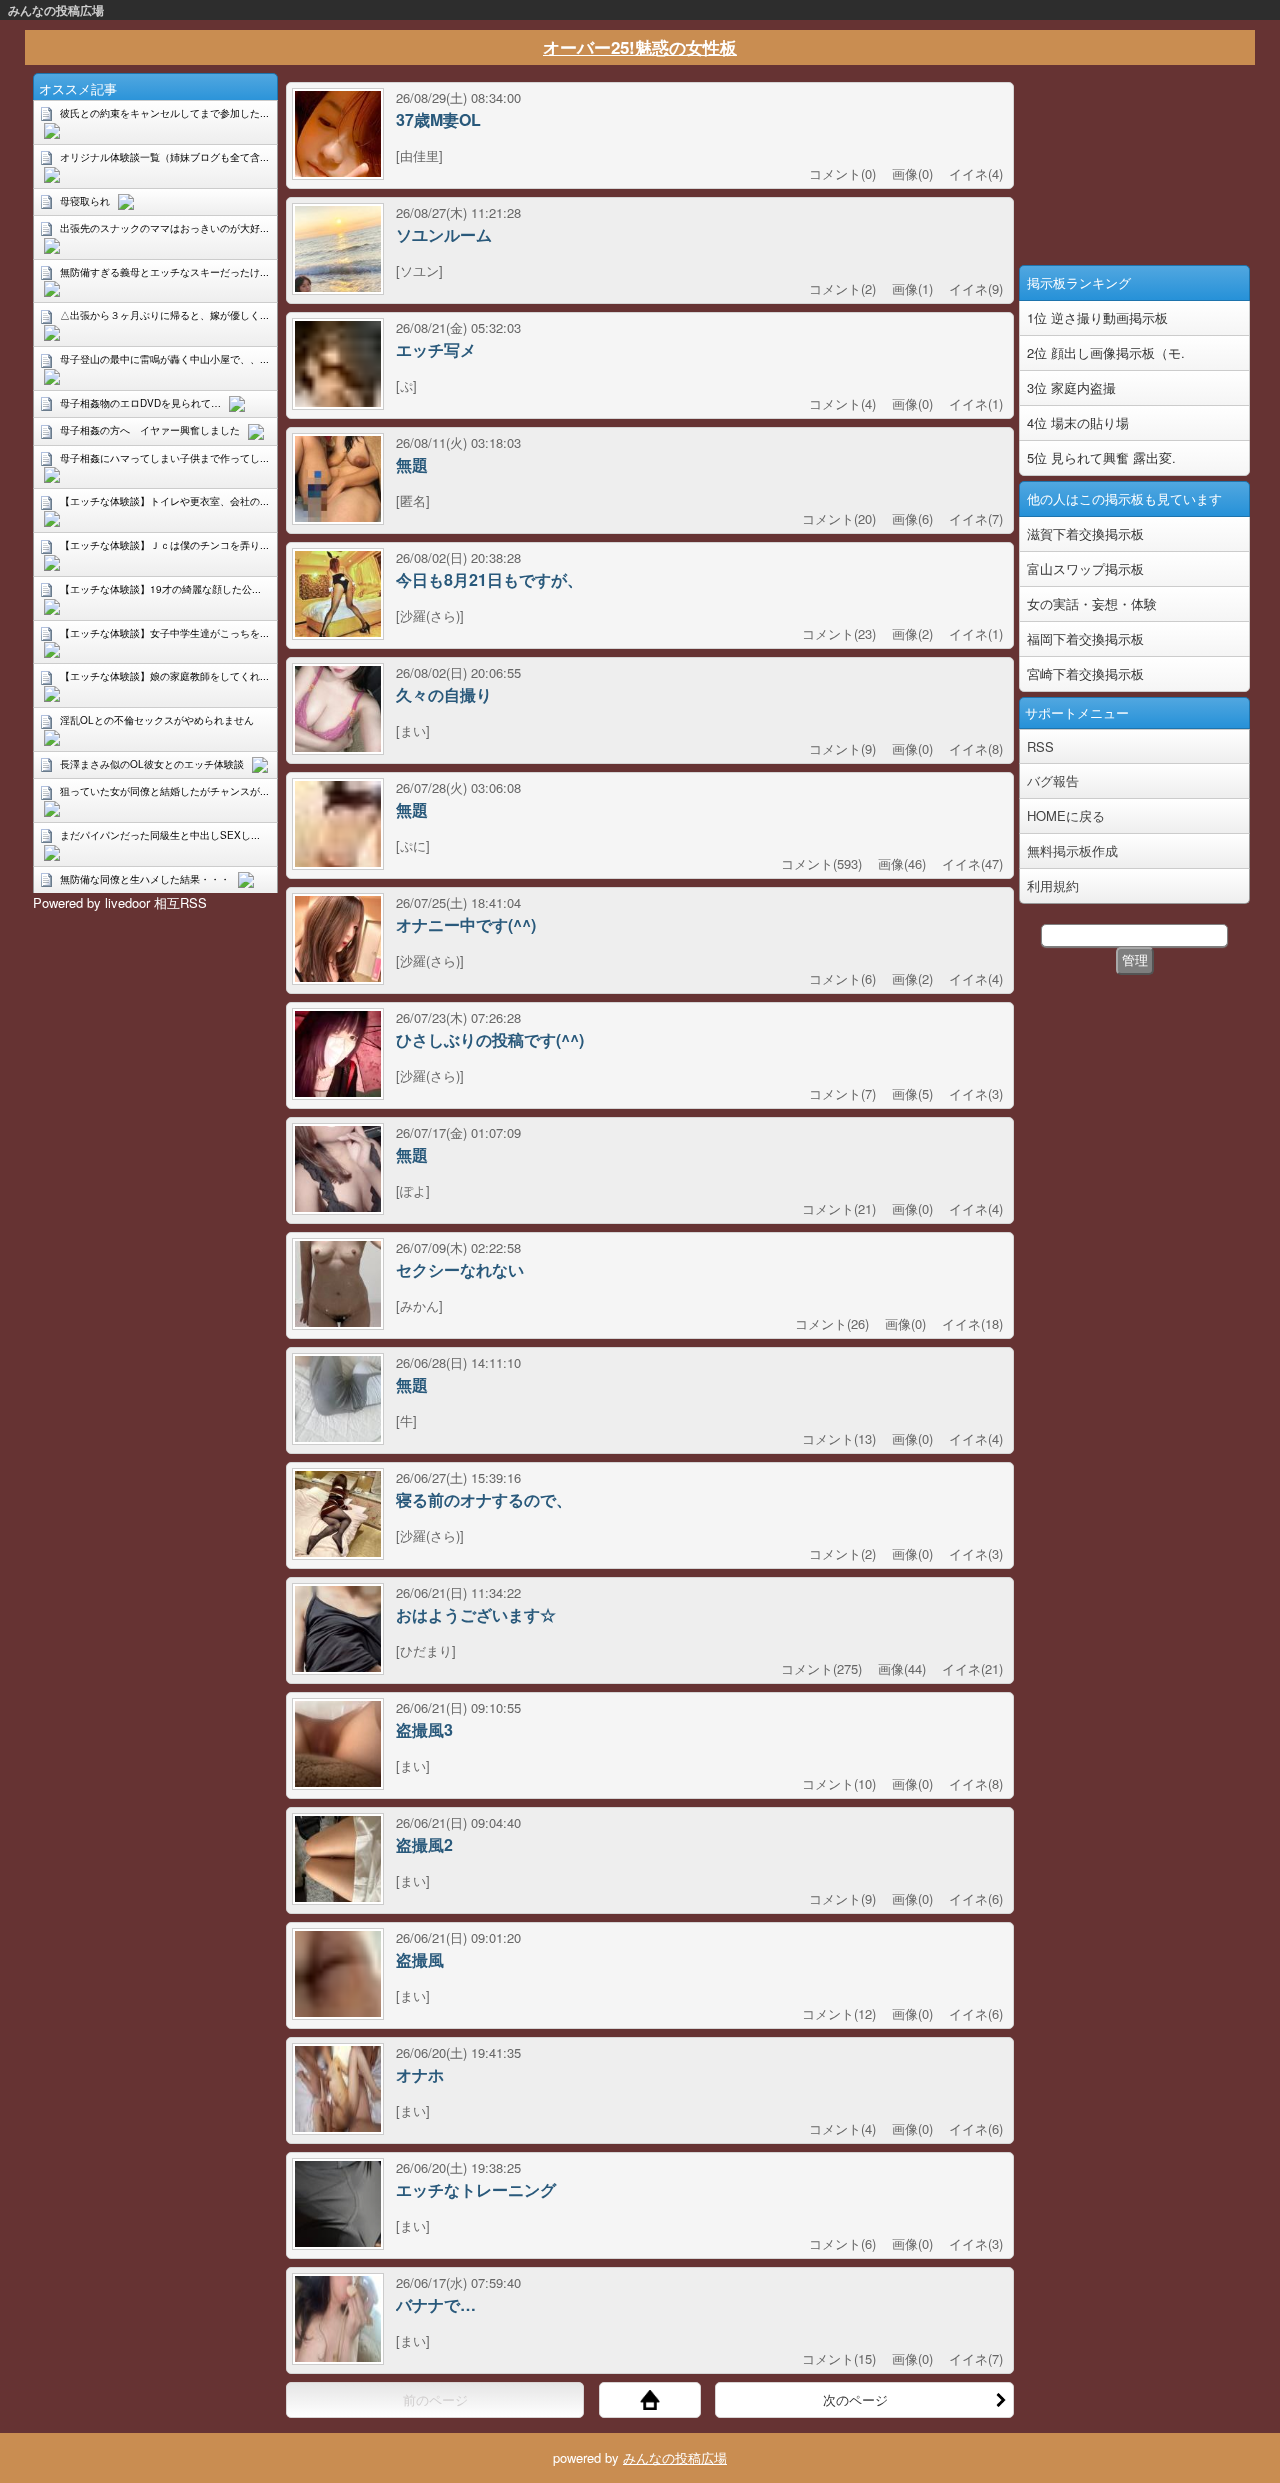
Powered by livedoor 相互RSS (120, 902)
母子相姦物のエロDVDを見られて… (140, 403)
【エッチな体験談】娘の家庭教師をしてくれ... (164, 676)
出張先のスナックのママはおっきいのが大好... (164, 228)
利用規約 (1053, 885)
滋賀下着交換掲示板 (1085, 533)
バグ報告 (1053, 780)
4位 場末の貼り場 (1078, 422)
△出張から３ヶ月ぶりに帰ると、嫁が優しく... (164, 315)
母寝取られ (85, 201)
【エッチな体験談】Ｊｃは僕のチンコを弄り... (164, 545)
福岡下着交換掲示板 (1085, 638)
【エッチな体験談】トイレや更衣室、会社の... (164, 501)
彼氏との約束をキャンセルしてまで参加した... (164, 113)
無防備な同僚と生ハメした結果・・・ (145, 879)
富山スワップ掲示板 (1085, 568)
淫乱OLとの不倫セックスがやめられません (157, 720)
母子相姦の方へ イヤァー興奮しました (150, 430)
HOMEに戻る (1066, 815)
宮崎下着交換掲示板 (1085, 673)
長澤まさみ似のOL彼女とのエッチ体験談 (152, 764)
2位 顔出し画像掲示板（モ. (1106, 352)
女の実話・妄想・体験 (1092, 603)
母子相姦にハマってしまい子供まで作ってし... (164, 458)
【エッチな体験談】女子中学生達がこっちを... (164, 633)
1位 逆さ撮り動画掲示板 (1097, 317)
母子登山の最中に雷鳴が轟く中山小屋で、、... (164, 359)
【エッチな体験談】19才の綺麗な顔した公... (160, 589)
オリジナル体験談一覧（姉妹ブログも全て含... (164, 157)
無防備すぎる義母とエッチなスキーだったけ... (164, 272)
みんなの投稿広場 (56, 10)
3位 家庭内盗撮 (1071, 387)
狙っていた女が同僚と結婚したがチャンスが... (164, 791)
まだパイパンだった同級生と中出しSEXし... (160, 835)
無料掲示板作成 (1072, 850)
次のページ (855, 2399)
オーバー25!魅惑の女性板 (640, 47)
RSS (1040, 746)
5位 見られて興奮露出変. (1101, 457)
